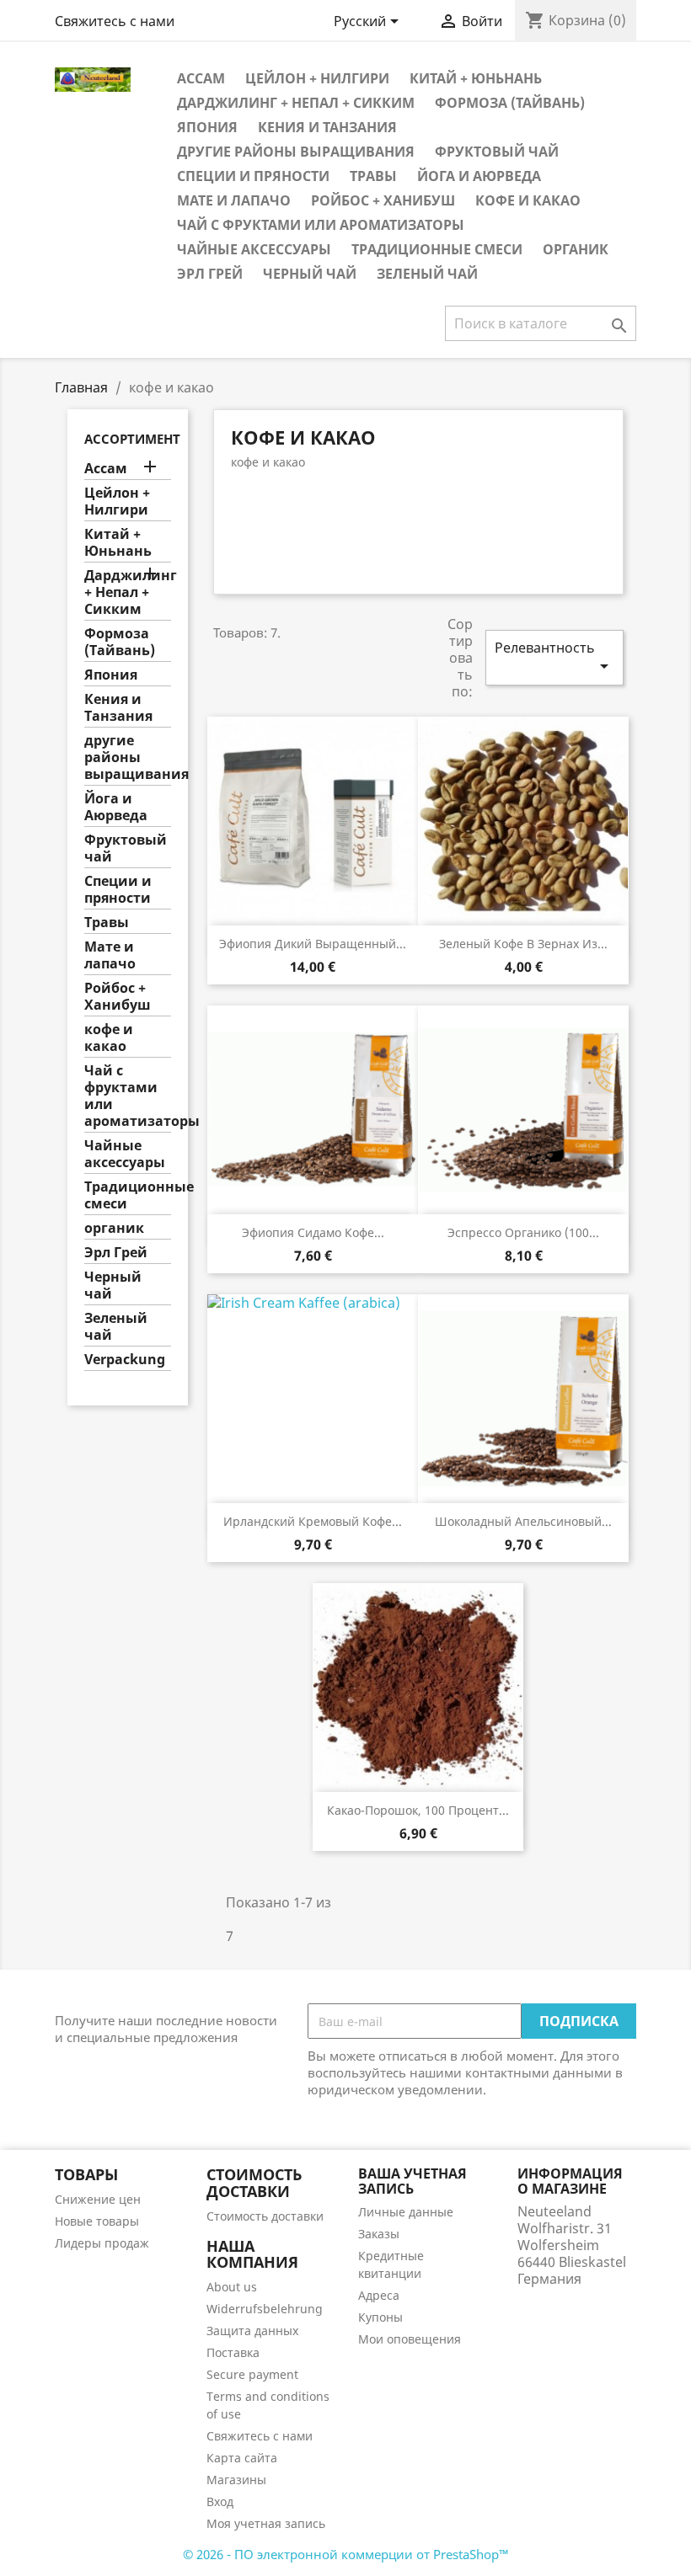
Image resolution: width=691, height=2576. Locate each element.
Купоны (380, 2317)
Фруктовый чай (497, 152)
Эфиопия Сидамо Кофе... (313, 1232)
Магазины (236, 2480)
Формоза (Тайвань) (510, 103)
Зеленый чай (427, 274)
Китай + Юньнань (476, 78)
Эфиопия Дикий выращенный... (313, 944)
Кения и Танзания (327, 127)
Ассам (201, 78)
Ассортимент (132, 439)
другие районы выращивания (296, 152)
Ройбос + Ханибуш (383, 200)
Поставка (233, 2352)
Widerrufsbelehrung (265, 2309)
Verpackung (125, 1360)
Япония (207, 127)
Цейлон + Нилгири (317, 78)
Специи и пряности (253, 176)
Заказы (379, 2234)
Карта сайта (242, 2458)
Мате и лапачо (234, 200)
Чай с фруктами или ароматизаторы (321, 225)
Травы (373, 176)
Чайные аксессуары (254, 249)
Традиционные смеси (437, 249)
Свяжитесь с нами (115, 21)
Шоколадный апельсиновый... (523, 1521)
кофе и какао (528, 200)
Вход (220, 2501)
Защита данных (252, 2331)
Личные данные (406, 2212)
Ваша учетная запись (412, 2181)
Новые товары (97, 2221)
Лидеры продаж (102, 2243)
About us (232, 2287)
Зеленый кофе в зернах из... (523, 944)
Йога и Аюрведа (479, 176)
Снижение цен (98, 2199)
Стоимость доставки (265, 2216)
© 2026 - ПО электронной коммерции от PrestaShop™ (346, 2554)
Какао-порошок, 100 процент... (418, 1810)
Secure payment (252, 2374)
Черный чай (310, 274)
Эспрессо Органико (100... (523, 1232)
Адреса (379, 2295)
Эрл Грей (210, 274)
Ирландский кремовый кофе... (313, 1521)
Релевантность (554, 657)
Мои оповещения (410, 2339)
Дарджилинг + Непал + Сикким (296, 103)
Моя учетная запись (266, 2523)
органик (576, 249)
